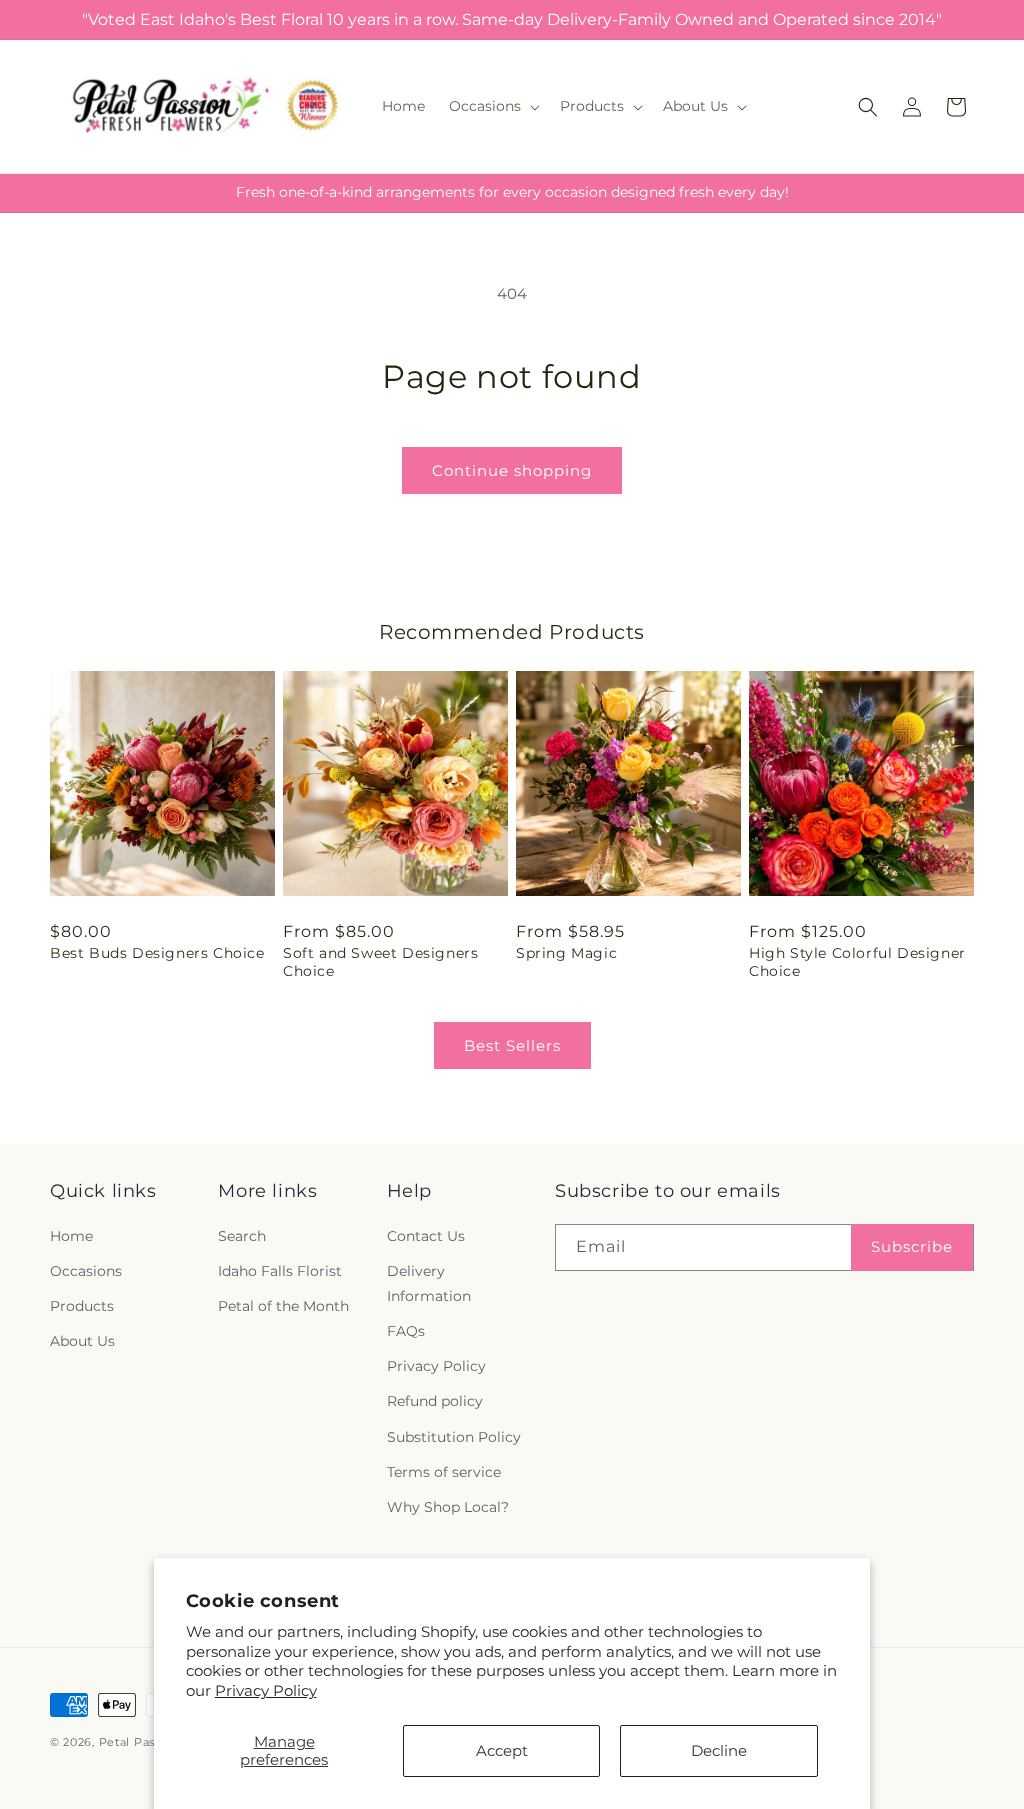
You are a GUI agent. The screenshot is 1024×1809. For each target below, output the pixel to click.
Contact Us (426, 1236)
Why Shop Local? (448, 1507)
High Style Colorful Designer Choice (857, 962)
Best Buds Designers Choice (157, 953)
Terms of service (444, 1472)
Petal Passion (139, 1742)
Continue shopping (512, 470)
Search (242, 1236)
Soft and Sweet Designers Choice (380, 962)
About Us (82, 1341)
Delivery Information (429, 1283)
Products (82, 1306)
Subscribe (912, 1246)
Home (71, 1236)
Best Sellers (512, 1045)
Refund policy (435, 1401)
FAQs (406, 1331)
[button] (492, 106)
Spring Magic (566, 953)
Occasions (86, 1271)
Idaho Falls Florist (280, 1271)
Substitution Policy (454, 1437)
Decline (719, 1750)
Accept (502, 1750)
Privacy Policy (266, 1690)
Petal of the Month (283, 1306)
